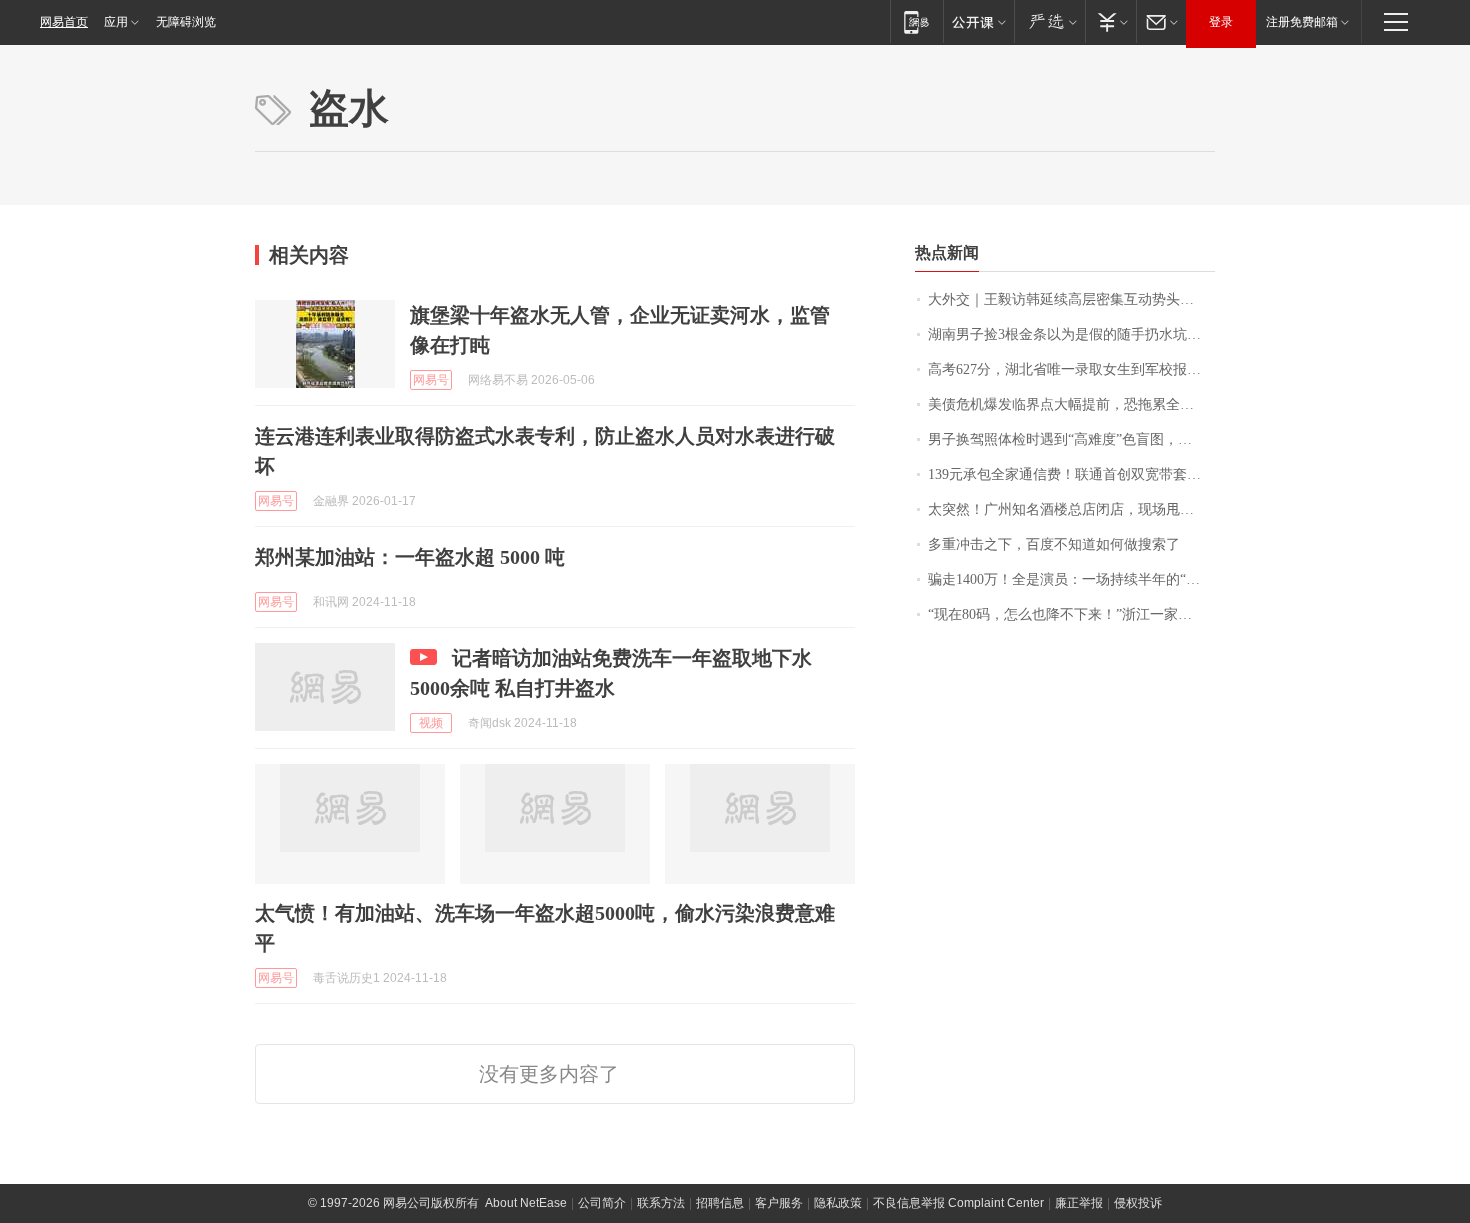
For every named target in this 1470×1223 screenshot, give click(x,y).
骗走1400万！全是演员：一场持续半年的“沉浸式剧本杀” (1071, 579)
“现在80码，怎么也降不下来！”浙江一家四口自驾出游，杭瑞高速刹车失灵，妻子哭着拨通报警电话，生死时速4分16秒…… (1071, 614)
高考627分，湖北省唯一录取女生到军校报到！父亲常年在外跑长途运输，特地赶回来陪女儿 (1071, 369)
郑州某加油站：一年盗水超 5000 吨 (410, 557)
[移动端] (916, 21)
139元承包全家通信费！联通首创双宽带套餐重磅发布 (1071, 474)
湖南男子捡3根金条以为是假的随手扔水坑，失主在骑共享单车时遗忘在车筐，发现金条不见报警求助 (1071, 334)
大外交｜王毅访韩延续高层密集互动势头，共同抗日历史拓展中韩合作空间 (1071, 299)
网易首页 (64, 22)
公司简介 (602, 1203)
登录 (1221, 22)
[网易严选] (1049, 21)
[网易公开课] (978, 21)
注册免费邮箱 (1302, 22)
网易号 (431, 380)
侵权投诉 (1138, 1203)
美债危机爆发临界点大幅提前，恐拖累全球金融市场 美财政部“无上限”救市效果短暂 (1071, 404)
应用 (116, 22)
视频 (431, 723)
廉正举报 (1079, 1203)
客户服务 (779, 1203)
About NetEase (526, 1203)
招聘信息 (720, 1203)
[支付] (1110, 21)
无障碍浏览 (186, 22)
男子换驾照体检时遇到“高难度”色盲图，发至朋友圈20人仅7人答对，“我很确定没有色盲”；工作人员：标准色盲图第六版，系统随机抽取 (1071, 439)
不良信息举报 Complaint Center (958, 1203)
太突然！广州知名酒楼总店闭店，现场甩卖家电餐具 (1071, 509)
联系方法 (661, 1203)
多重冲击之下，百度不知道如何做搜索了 (1054, 544)
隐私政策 (838, 1203)
